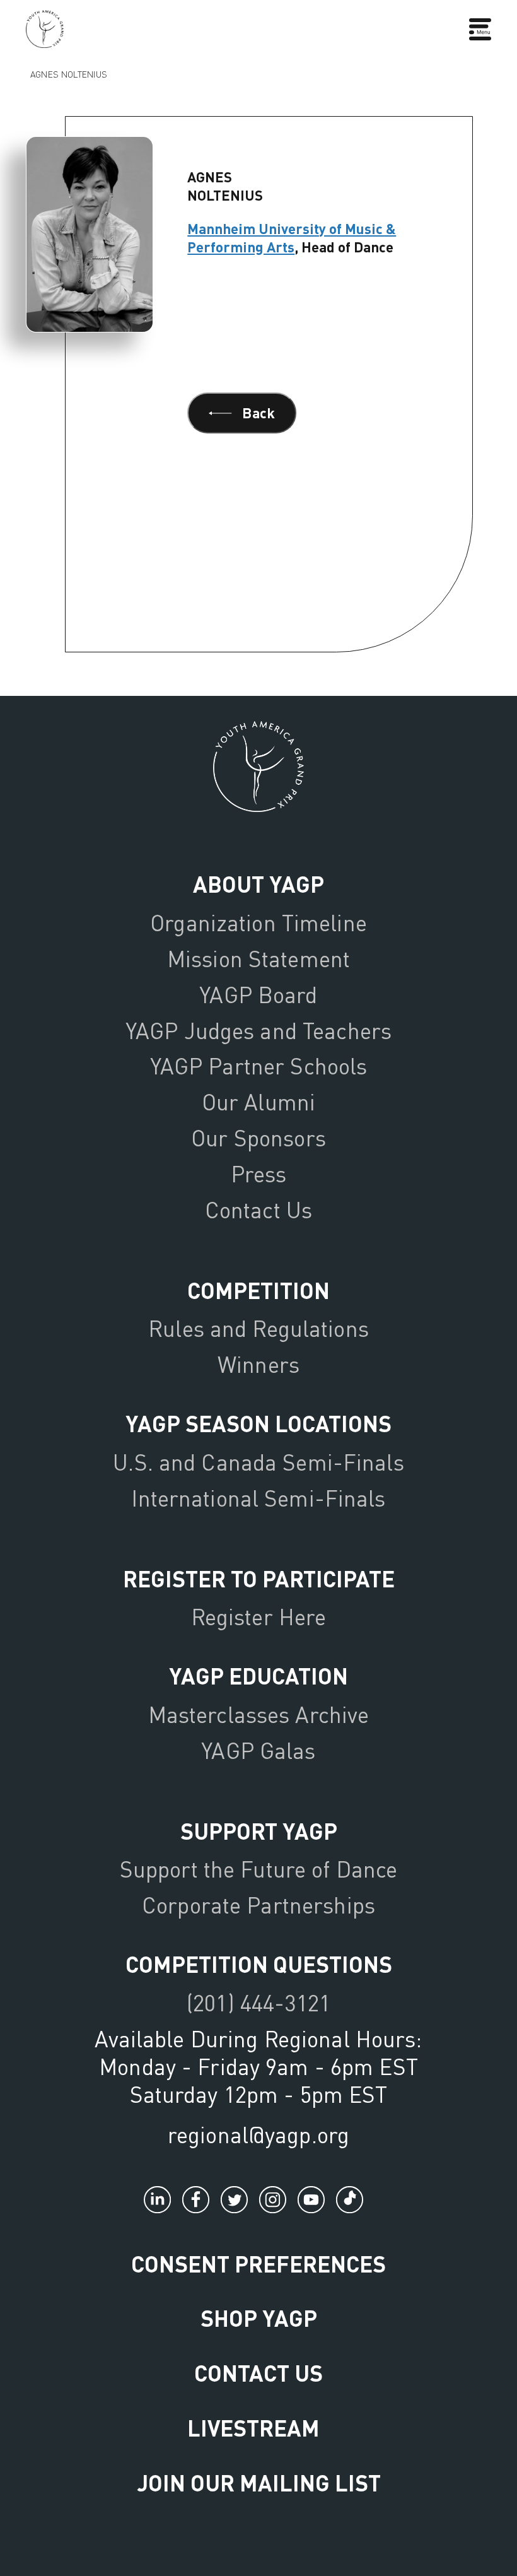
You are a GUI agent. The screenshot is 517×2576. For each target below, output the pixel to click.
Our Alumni (258, 1102)
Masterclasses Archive (259, 1714)
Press (259, 1174)
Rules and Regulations (258, 1328)
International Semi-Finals (258, 1498)
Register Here (259, 1617)
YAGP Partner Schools (259, 1066)
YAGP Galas (258, 1750)
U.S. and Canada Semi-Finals (258, 1462)
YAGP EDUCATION (258, 1675)
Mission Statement (258, 959)
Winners (258, 1364)
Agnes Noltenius (68, 74)
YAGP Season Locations (258, 1423)
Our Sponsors (258, 1138)
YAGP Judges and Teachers (258, 1031)
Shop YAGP (259, 2318)
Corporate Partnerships (258, 1905)
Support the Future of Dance (258, 1869)
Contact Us (258, 1210)
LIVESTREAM (253, 2427)
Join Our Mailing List (259, 2482)
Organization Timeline (258, 923)
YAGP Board (258, 995)
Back (258, 413)
